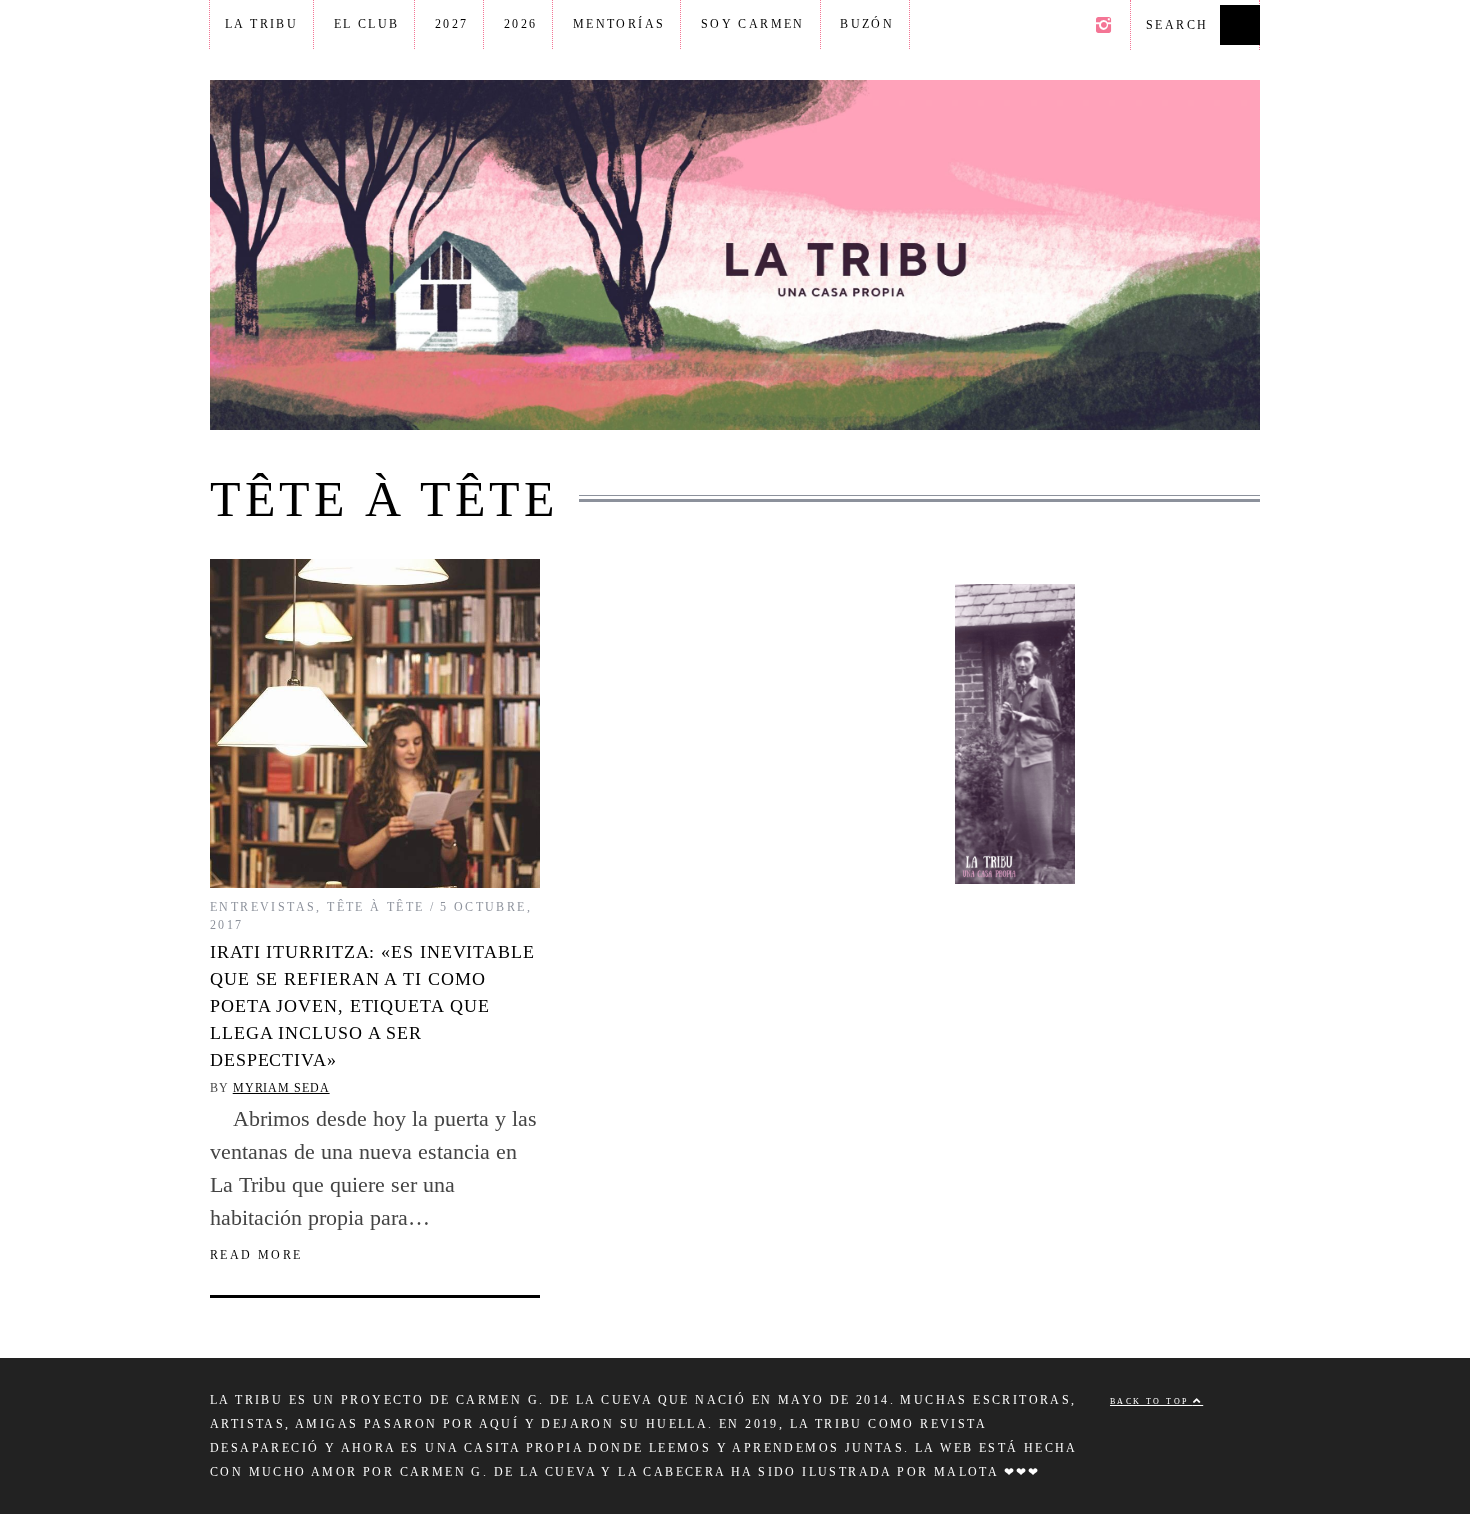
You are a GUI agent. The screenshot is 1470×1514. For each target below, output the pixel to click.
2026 (521, 24)
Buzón (867, 24)
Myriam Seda (281, 1088)
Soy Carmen (753, 24)
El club (367, 24)
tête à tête (375, 907)
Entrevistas (263, 907)
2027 (452, 24)
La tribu (261, 24)
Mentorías (619, 24)
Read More (256, 1255)
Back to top (1151, 1401)
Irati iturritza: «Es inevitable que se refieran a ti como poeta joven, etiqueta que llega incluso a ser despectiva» (372, 1006)
